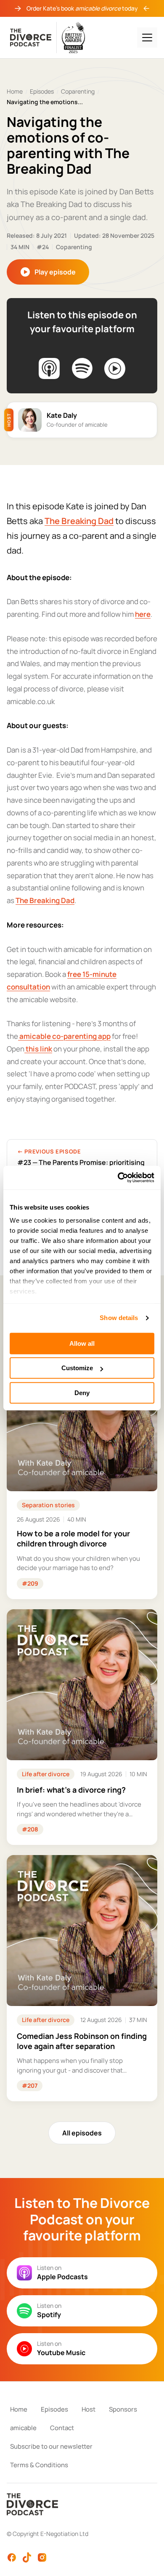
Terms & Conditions (39, 2465)
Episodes (42, 91)
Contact (62, 2428)
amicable (23, 2428)
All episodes (82, 2133)
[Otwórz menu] (147, 38)
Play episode (55, 272)
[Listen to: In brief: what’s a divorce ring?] (82, 1727)
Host (89, 2409)
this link (38, 1049)
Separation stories (48, 1505)
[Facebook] (12, 2557)
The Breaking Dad (79, 521)
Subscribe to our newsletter (51, 2446)
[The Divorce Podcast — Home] (48, 38)
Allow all (82, 1343)
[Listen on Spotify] (82, 368)
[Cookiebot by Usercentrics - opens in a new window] (118, 1178)
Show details (119, 1318)
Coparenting (78, 91)
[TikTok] (27, 2557)
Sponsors (123, 2409)
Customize (77, 1368)
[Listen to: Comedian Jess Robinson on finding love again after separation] (82, 1978)
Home (15, 91)
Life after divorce (46, 1774)
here (143, 614)
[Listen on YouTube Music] (115, 368)
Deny (82, 1393)
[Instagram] (42, 2557)
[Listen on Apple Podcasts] (49, 368)
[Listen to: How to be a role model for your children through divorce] (82, 1470)
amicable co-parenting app (64, 1036)
